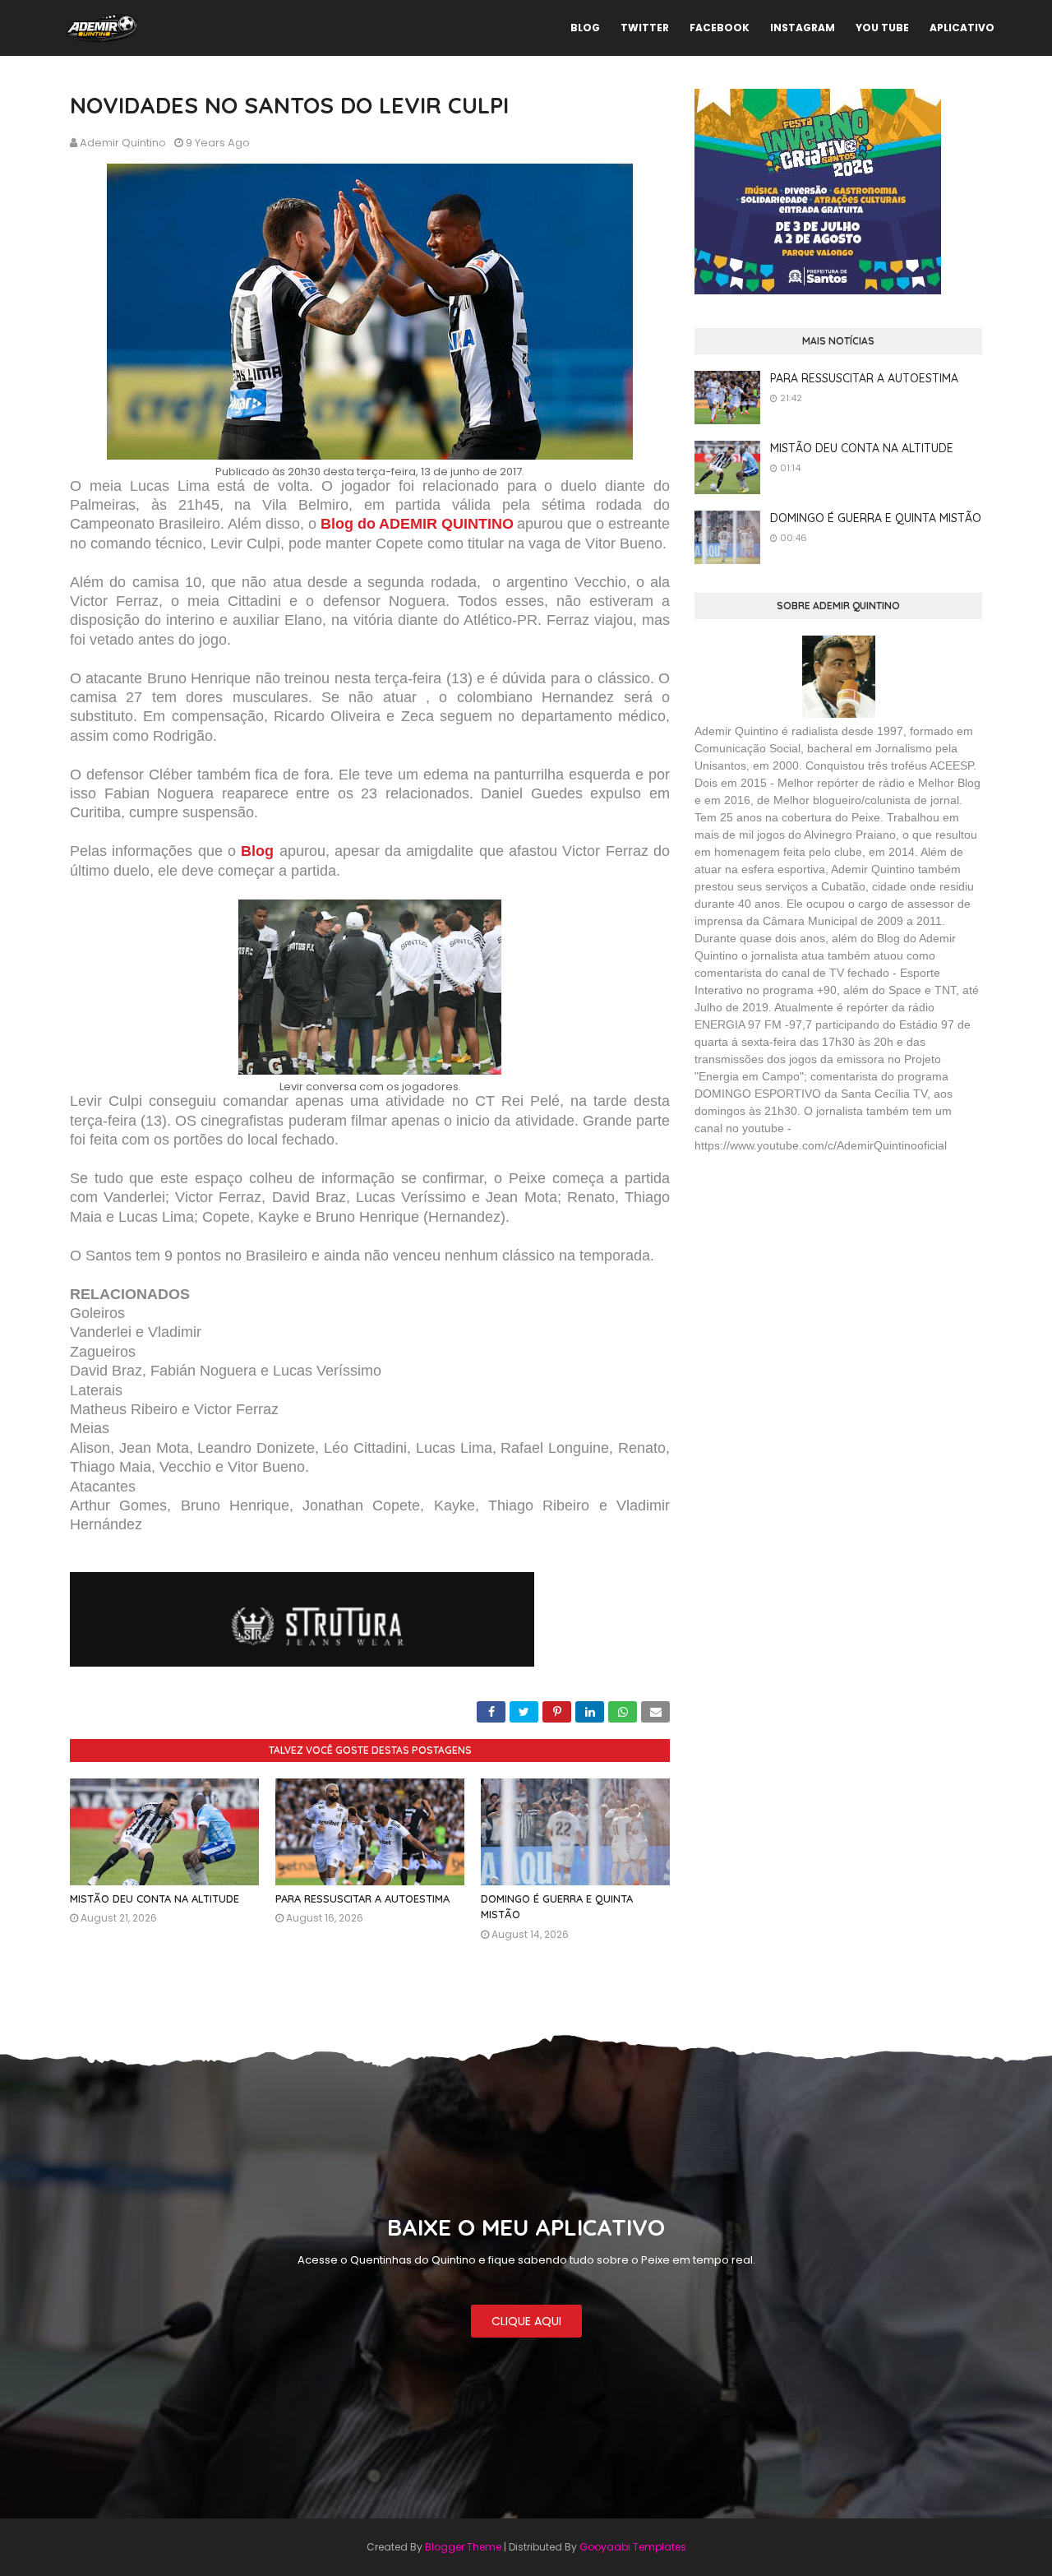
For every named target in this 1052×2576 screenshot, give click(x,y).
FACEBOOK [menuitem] (720, 28)
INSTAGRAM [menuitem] (803, 28)
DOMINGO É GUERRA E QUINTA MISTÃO (876, 518)
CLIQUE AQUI (526, 2321)
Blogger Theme (463, 2547)
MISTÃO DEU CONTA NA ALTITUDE (155, 1898)
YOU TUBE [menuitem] (882, 28)
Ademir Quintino (123, 143)
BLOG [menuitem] (585, 28)
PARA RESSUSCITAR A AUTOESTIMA (362, 1898)
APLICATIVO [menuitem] (962, 28)
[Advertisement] (818, 1286)
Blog (257, 851)
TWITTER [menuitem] (645, 28)
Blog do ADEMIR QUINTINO (417, 524)
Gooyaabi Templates (633, 2547)
